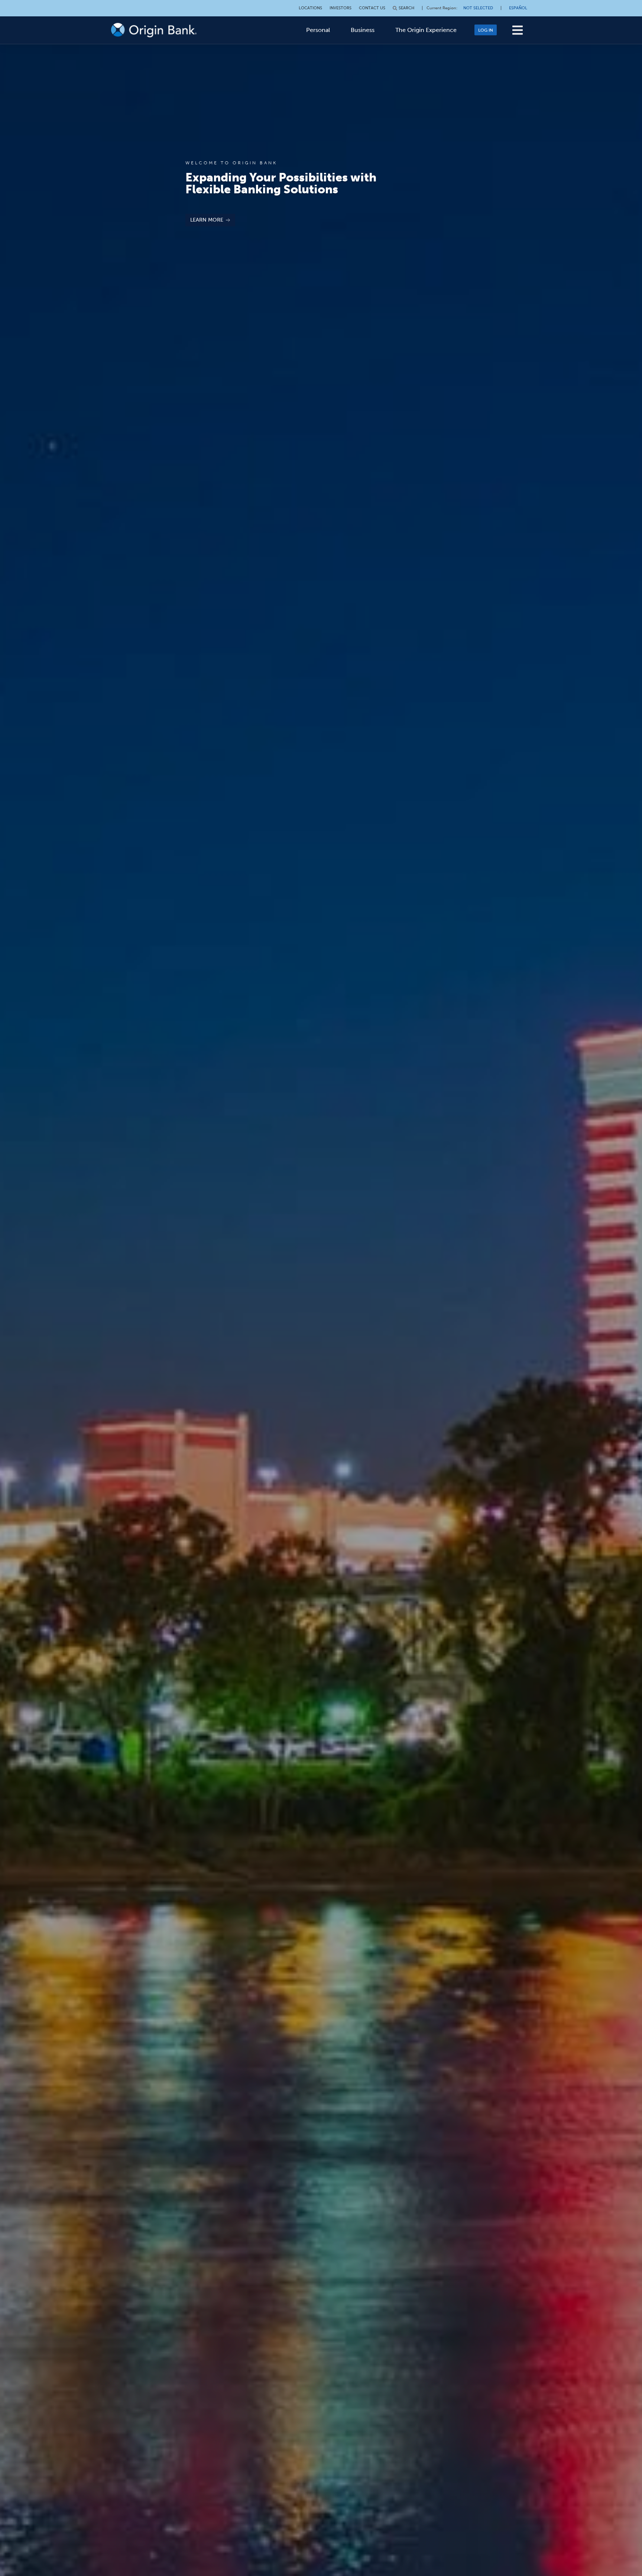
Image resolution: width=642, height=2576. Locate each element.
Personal (318, 30)
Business (363, 30)
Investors (341, 8)
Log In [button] (486, 30)
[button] (518, 30)
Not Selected (478, 8)
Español (518, 8)
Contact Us (372, 8)
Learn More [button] (207, 220)
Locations (310, 8)
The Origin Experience (426, 30)
